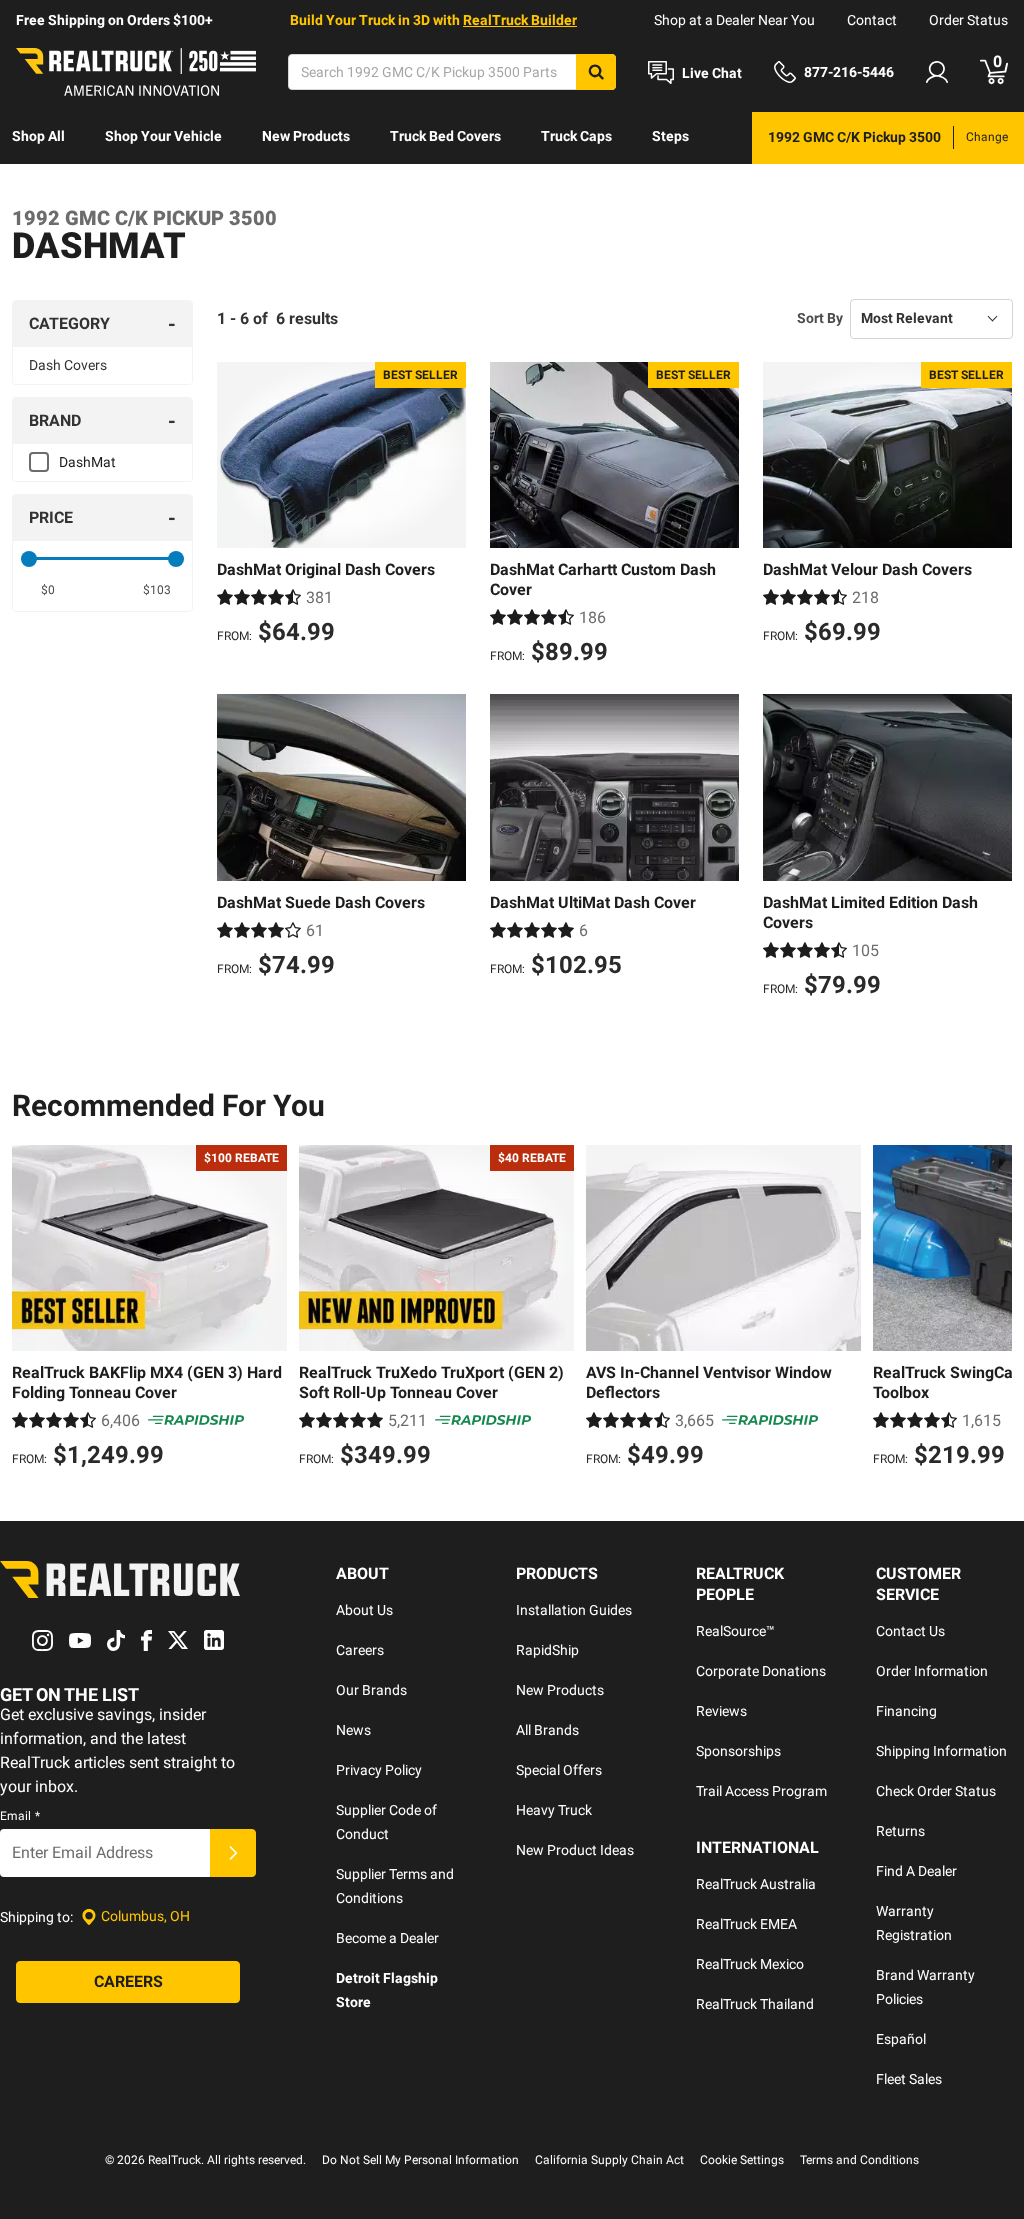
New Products (306, 136)
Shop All (38, 136)
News (353, 1730)
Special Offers (559, 1770)
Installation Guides (574, 1610)
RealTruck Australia (756, 1884)
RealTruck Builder (520, 20)
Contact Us (910, 1631)
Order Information (932, 1671)
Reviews (721, 1711)
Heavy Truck (554, 1810)
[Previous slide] (32, 1309)
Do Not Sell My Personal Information (420, 2160)
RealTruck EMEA (746, 1924)
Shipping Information (941, 1751)
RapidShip (547, 1650)
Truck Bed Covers (445, 136)
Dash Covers (68, 365)
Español (901, 2039)
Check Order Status (936, 1791)
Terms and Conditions (859, 2160)
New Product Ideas (575, 1850)
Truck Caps (576, 136)
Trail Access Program (761, 1791)
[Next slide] (992, 1309)
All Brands (547, 1730)
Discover (115, 188)
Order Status (968, 20)
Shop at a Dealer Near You (734, 20)
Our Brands (371, 1690)
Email (20, 1816)
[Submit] (233, 1853)
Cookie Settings (742, 2160)
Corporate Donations (761, 1671)
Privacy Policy (379, 1770)
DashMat (87, 462)
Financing (906, 1711)
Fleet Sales (909, 2079)
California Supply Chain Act (609, 2160)
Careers (360, 1650)
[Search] (596, 72)
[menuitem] (38, 138)
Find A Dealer (916, 1871)
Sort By (820, 318)
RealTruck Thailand (755, 2004)
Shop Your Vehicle (163, 136)
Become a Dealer (387, 1938)
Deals (30, 188)
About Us (364, 1610)
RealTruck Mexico (750, 1964)
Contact (872, 20)
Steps (670, 136)
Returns (900, 1831)
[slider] (29, 559)
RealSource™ (735, 1631)
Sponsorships (738, 1751)
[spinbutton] (48, 590)
